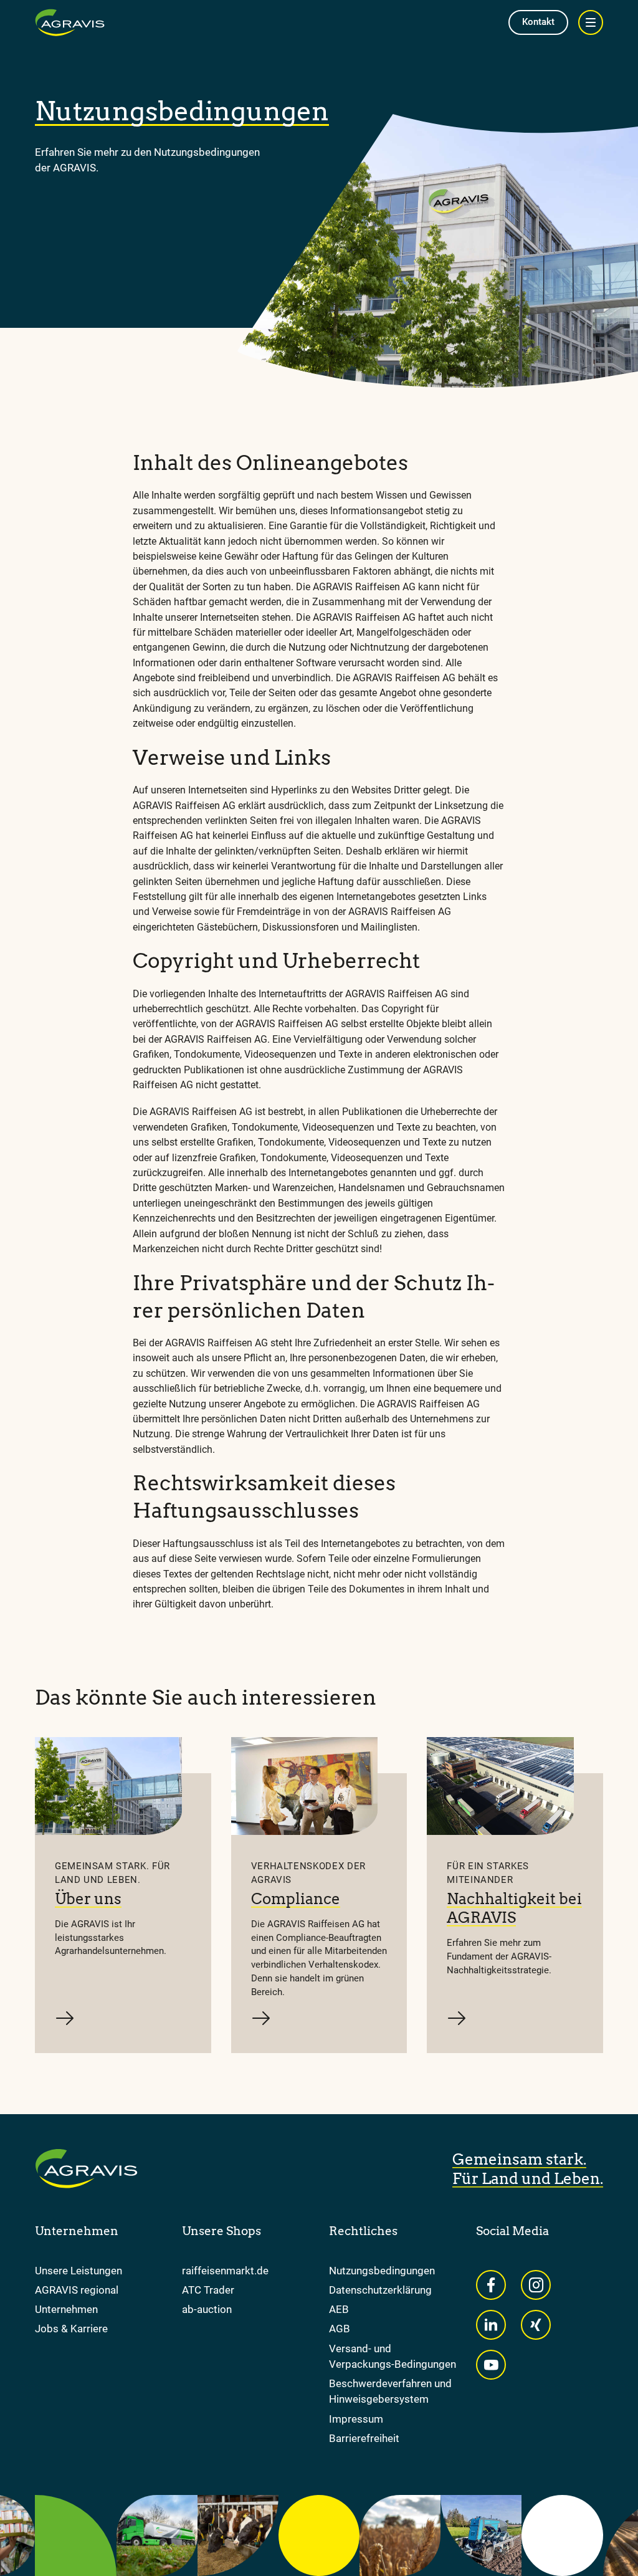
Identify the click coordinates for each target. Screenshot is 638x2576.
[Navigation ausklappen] (591, 22)
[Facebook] (491, 2285)
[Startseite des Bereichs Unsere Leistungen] (70, 22)
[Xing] (536, 2325)
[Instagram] (536, 2285)
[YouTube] (491, 2365)
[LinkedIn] (491, 2325)
